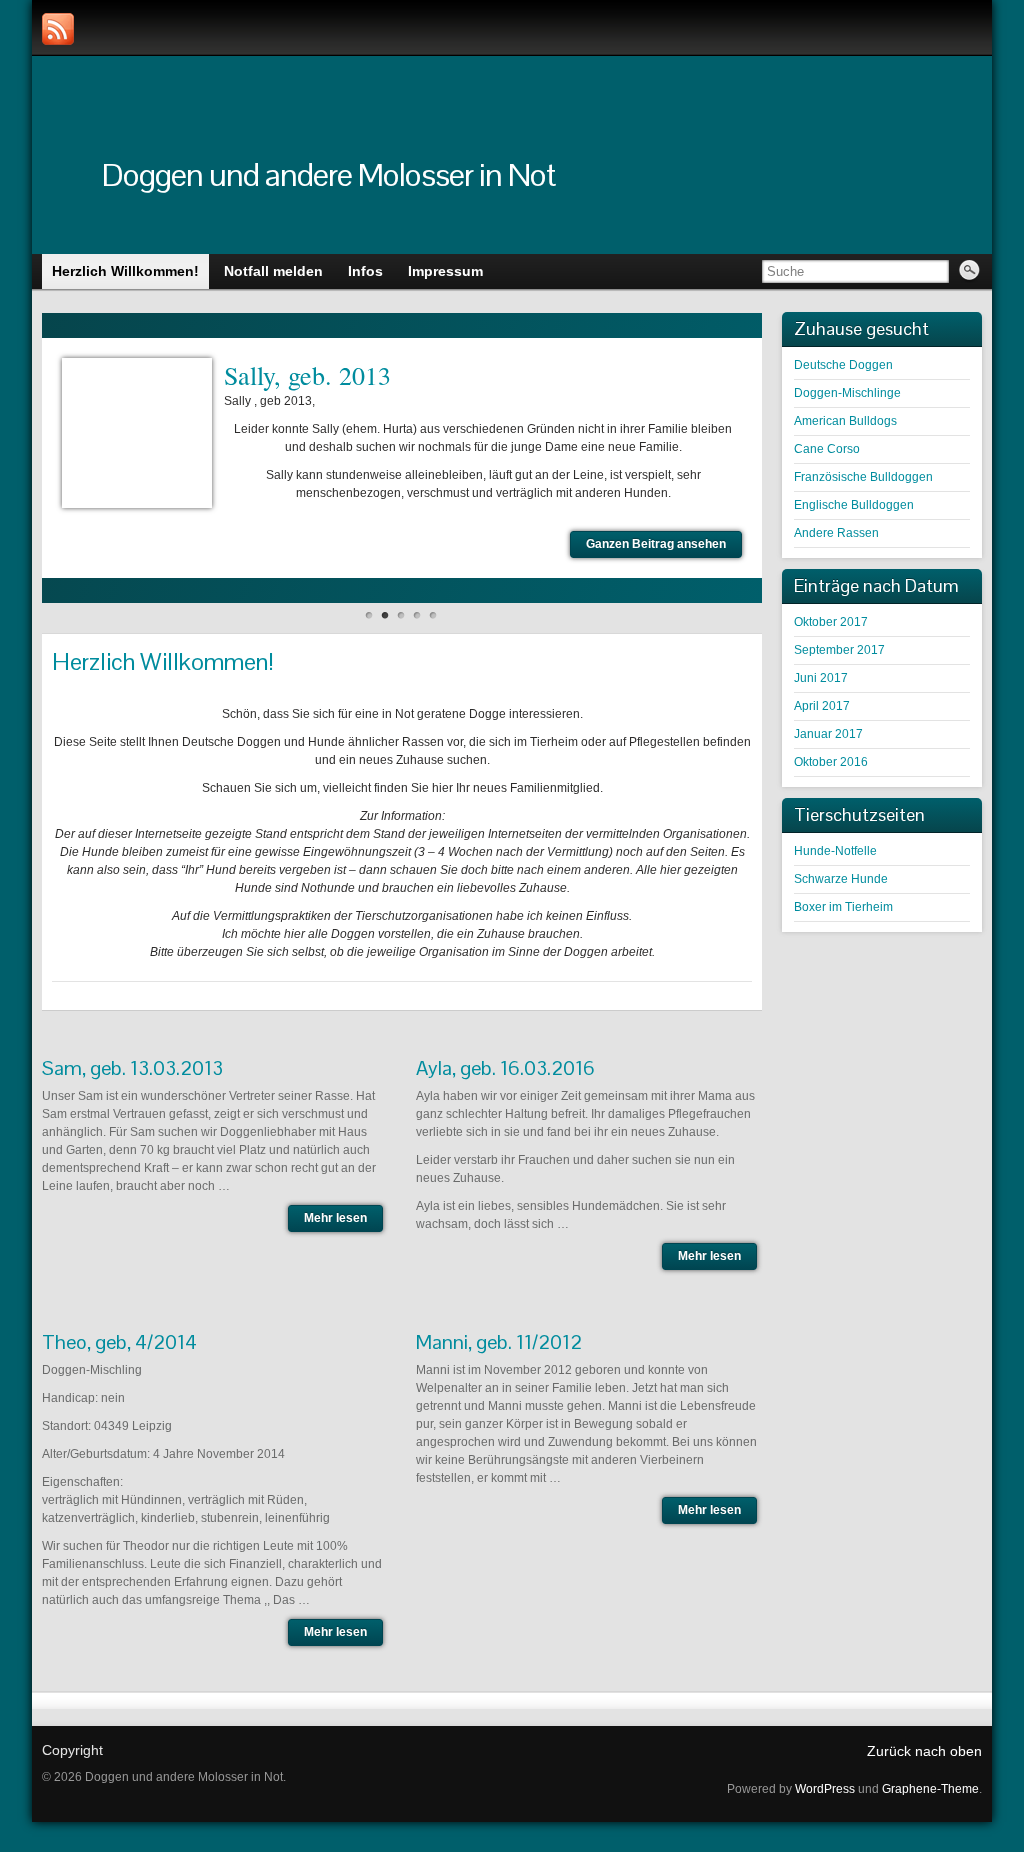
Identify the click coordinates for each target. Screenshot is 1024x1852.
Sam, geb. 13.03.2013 (132, 1068)
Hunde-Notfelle (835, 851)
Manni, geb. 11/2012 (499, 1342)
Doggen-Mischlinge (847, 393)
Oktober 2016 (831, 762)
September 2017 (839, 650)
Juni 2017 (821, 678)
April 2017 (822, 706)
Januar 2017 (828, 734)
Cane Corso (827, 449)
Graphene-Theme (930, 1789)
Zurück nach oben (924, 1751)
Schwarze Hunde (841, 879)
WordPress (825, 1789)
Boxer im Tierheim (843, 907)
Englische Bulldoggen (854, 505)
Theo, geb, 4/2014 (119, 1342)
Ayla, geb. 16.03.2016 (505, 1068)
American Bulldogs (845, 421)
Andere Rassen (836, 533)
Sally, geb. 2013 (307, 375)
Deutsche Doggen (843, 365)
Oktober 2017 (831, 622)
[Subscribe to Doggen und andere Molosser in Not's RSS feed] (58, 29)
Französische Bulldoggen (863, 477)
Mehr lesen (335, 1218)
